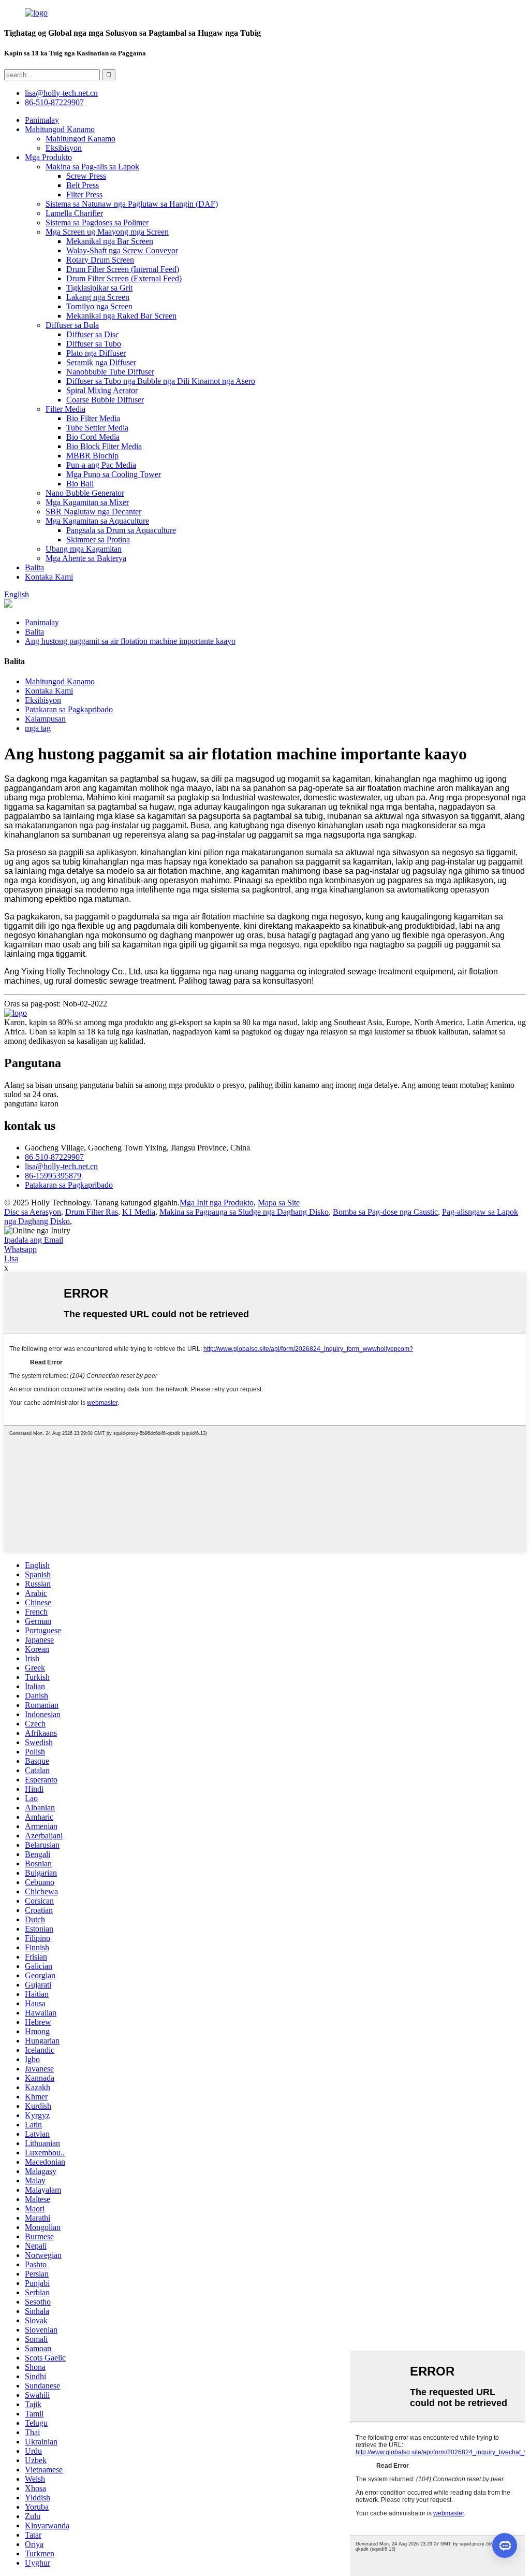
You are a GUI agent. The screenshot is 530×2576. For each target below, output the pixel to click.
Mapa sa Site (279, 1203)
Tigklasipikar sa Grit (99, 288)
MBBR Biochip (92, 456)
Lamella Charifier (74, 213)
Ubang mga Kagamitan (84, 549)
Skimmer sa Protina (98, 539)
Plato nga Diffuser (96, 353)
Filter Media (65, 409)
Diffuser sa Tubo (94, 344)
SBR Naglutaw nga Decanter (93, 512)
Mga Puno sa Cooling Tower (114, 474)
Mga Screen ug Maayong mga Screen (107, 232)
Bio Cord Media (93, 437)
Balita (34, 567)
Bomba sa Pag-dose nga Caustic (385, 1212)
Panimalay (42, 120)
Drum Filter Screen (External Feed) (124, 278)
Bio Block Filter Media (104, 446)
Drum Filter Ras (92, 1212)
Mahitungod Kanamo (60, 129)
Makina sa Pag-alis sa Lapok (92, 167)
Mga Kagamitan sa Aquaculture (97, 521)
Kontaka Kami (49, 577)
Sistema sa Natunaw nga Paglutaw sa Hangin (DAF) (132, 204)
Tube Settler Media (97, 428)
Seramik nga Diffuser (101, 362)
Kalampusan (45, 719)
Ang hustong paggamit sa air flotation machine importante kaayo (130, 641)
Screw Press (86, 176)
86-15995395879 (53, 1176)
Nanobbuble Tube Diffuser (110, 372)
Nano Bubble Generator (85, 493)
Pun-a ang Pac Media (101, 465)
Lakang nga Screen (98, 297)
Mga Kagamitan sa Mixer (87, 502)
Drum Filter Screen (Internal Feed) (123, 269)
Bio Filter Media (93, 418)
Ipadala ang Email (34, 1240)
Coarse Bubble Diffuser (105, 400)
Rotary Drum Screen (100, 260)
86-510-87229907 (54, 1157)
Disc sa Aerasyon (33, 1212)
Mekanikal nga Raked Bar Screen (121, 316)
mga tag (38, 728)
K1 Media (139, 1212)
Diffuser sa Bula (72, 325)
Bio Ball (80, 484)
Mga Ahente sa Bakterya (86, 558)
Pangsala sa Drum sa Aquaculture (121, 530)
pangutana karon (31, 1104)
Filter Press (84, 195)
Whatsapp (20, 1249)
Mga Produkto (48, 157)
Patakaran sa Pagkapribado (69, 709)
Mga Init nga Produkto (217, 1203)
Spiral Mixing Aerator (102, 390)
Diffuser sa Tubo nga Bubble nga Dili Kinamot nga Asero (161, 381)
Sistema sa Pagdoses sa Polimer (97, 222)
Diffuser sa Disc (93, 334)
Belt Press (83, 185)
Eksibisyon (64, 148)
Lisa (11, 1258)
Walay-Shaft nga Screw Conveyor (122, 250)
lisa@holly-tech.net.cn (61, 1166)
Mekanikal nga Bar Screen (110, 241)
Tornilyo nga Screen (99, 306)
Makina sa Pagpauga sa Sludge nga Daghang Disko (244, 1212)
